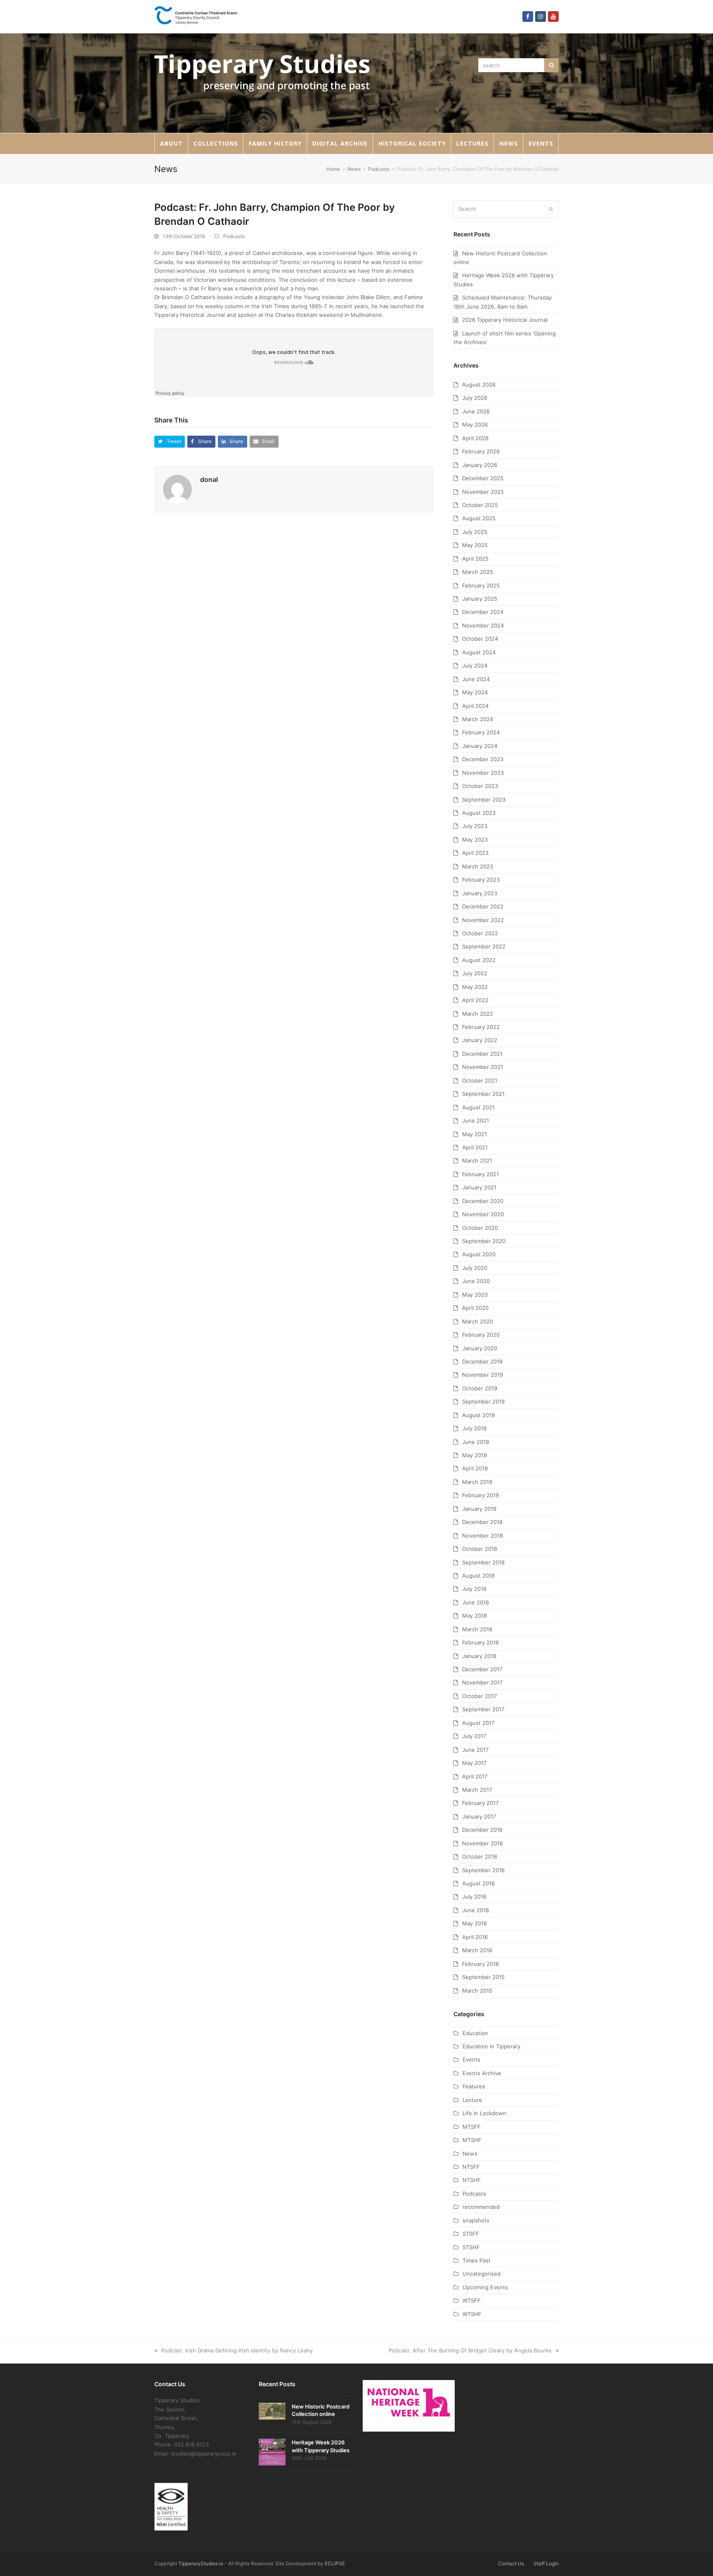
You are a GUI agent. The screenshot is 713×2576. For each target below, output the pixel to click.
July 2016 (474, 1897)
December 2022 (483, 906)
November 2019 (483, 1375)
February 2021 (480, 1174)
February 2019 (480, 1495)
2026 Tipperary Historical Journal (505, 320)
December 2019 (482, 1361)
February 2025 (481, 585)
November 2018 (483, 1536)
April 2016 (475, 1937)
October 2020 (480, 1228)
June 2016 (476, 1910)
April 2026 (475, 438)
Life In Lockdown (484, 2113)
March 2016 (477, 1950)
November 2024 (483, 625)
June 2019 (476, 1442)
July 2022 (475, 973)
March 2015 (477, 1991)
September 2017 (483, 1709)
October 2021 (480, 1080)
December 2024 (483, 612)
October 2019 (480, 1388)
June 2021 (476, 1121)
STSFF (471, 2234)
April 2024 (475, 706)
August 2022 (479, 960)
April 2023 (475, 853)
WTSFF (472, 2300)
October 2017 (479, 1696)
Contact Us (511, 2563)
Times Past (477, 2260)
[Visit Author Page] (177, 488)
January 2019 (479, 1509)
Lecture (472, 2100)
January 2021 (479, 1187)
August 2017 (478, 1723)
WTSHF (472, 2314)
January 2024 (480, 746)
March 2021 (477, 1161)
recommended (481, 2207)
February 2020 (481, 1335)
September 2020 (484, 1241)
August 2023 (479, 813)
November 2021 (483, 1067)
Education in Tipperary (491, 2046)
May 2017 (474, 1763)
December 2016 (482, 1830)
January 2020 (480, 1348)
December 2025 (483, 478)
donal (209, 479)
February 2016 (480, 1964)
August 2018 (478, 1576)
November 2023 (483, 773)
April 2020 (475, 1308)
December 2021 (482, 1054)
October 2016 (480, 1857)
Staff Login (546, 2563)
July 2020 (475, 1268)
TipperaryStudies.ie (201, 2563)
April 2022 (475, 1000)
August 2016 (478, 1883)
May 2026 (475, 425)
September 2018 (483, 1562)
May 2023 (475, 840)
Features (474, 2086)
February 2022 (481, 1027)
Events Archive (482, 2073)
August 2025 (479, 518)
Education (475, 2033)
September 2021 (483, 1094)
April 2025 (475, 559)
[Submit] (551, 209)
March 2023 (478, 866)
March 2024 (478, 719)
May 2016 (475, 1923)
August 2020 (479, 1254)
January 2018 (479, 1656)
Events (471, 2059)
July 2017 (474, 1736)
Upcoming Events (485, 2287)
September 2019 (483, 1401)
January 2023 (480, 893)
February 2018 (480, 1642)
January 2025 (480, 599)
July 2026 (475, 398)
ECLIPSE (335, 2563)
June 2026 (476, 411)
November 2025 (483, 492)
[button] (170, 442)
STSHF (471, 2247)
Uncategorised (482, 2274)
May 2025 (475, 545)
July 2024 (475, 665)
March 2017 (477, 1790)
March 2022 (478, 1014)
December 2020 (483, 1201)
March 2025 (478, 572)
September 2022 (484, 946)
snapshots (476, 2220)
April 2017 (475, 1776)
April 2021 (475, 1147)
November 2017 (482, 1682)
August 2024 (479, 652)
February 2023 (481, 880)
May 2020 (475, 1295)
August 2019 (478, 1415)
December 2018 (482, 1522)
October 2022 (480, 933)
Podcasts (234, 236)
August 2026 (479, 385)
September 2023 (484, 800)
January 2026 (480, 465)
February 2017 (480, 1803)
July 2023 (475, 826)
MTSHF (472, 2140)
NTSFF (471, 2167)
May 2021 (475, 1134)
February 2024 (481, 732)
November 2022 (483, 920)
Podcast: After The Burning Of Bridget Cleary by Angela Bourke (470, 2350)
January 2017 (479, 1816)
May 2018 (475, 1616)
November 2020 (483, 1214)
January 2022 (480, 1040)
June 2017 (475, 1750)
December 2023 (483, 759)
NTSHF (472, 2180)
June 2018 (476, 1602)
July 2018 (474, 1589)
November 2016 (483, 1843)
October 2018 (480, 1549)
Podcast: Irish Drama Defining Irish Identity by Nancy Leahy (237, 2350)
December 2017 (482, 1669)
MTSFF (472, 2127)
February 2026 (481, 451)
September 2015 (483, 1977)
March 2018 (477, 1629)
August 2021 (478, 1107)
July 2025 (475, 532)
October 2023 (480, 786)
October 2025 (480, 505)
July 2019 (474, 1428)
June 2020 (476, 1281)
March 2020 (478, 1321)
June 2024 (476, 679)
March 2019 (477, 1482)
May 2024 (475, 692)
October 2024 (480, 639)
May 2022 (475, 987)
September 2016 (483, 1870)
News (470, 2154)
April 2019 (475, 1468)
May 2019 (475, 1455)
